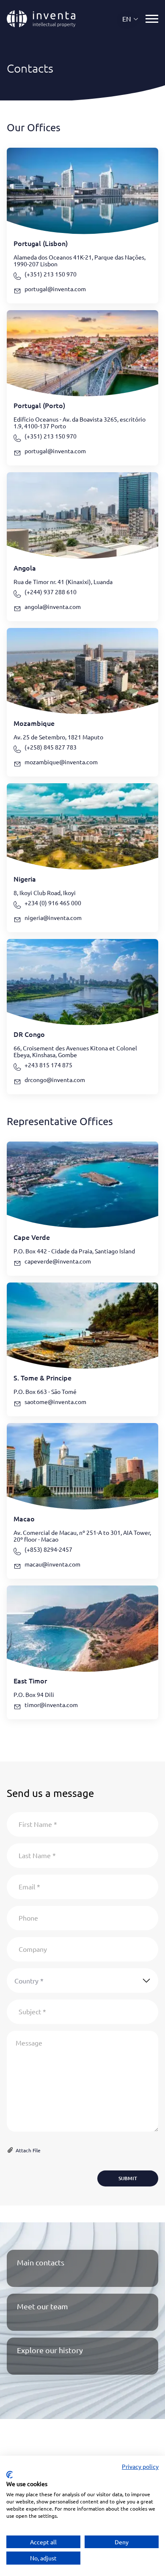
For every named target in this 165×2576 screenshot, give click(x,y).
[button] (131, 19)
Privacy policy (140, 2466)
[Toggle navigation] (152, 19)
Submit (128, 2178)
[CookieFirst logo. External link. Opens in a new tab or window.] (10, 2475)
